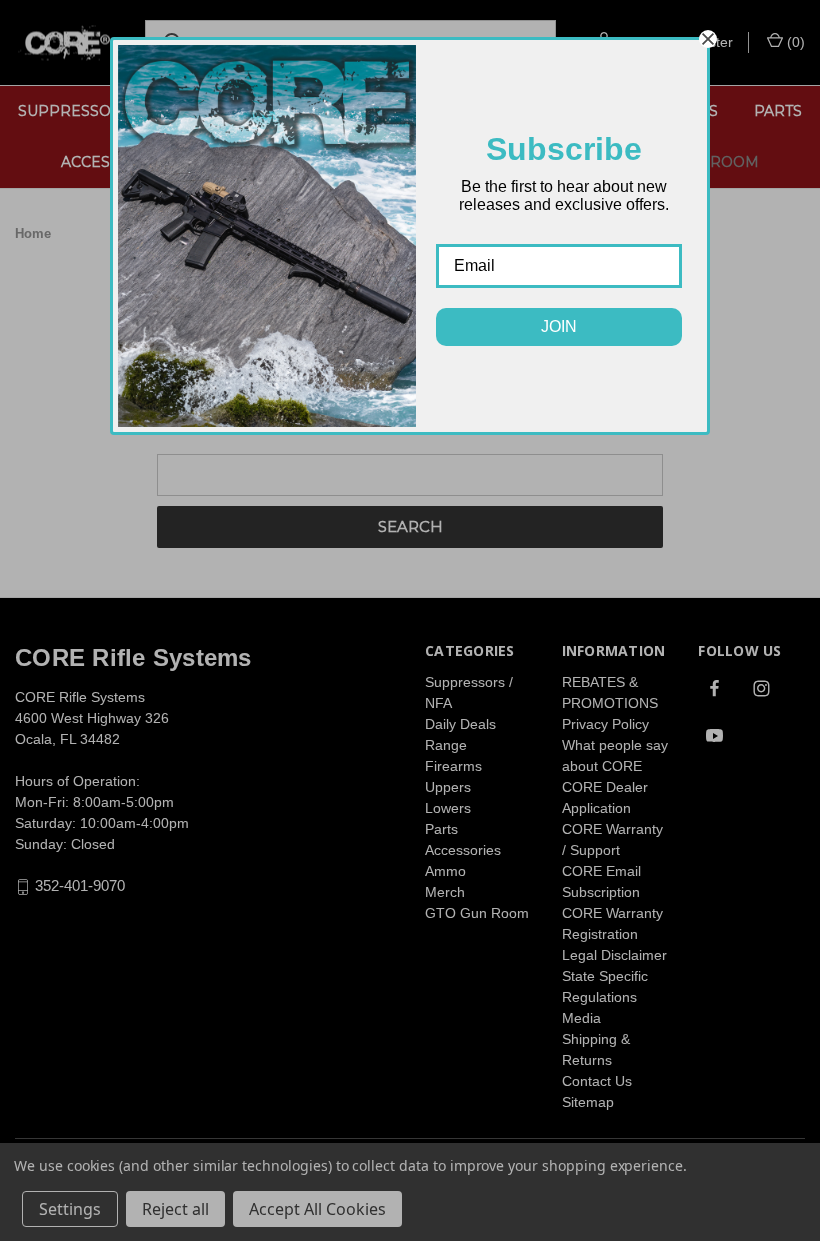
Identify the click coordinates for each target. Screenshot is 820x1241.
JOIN (559, 326)
